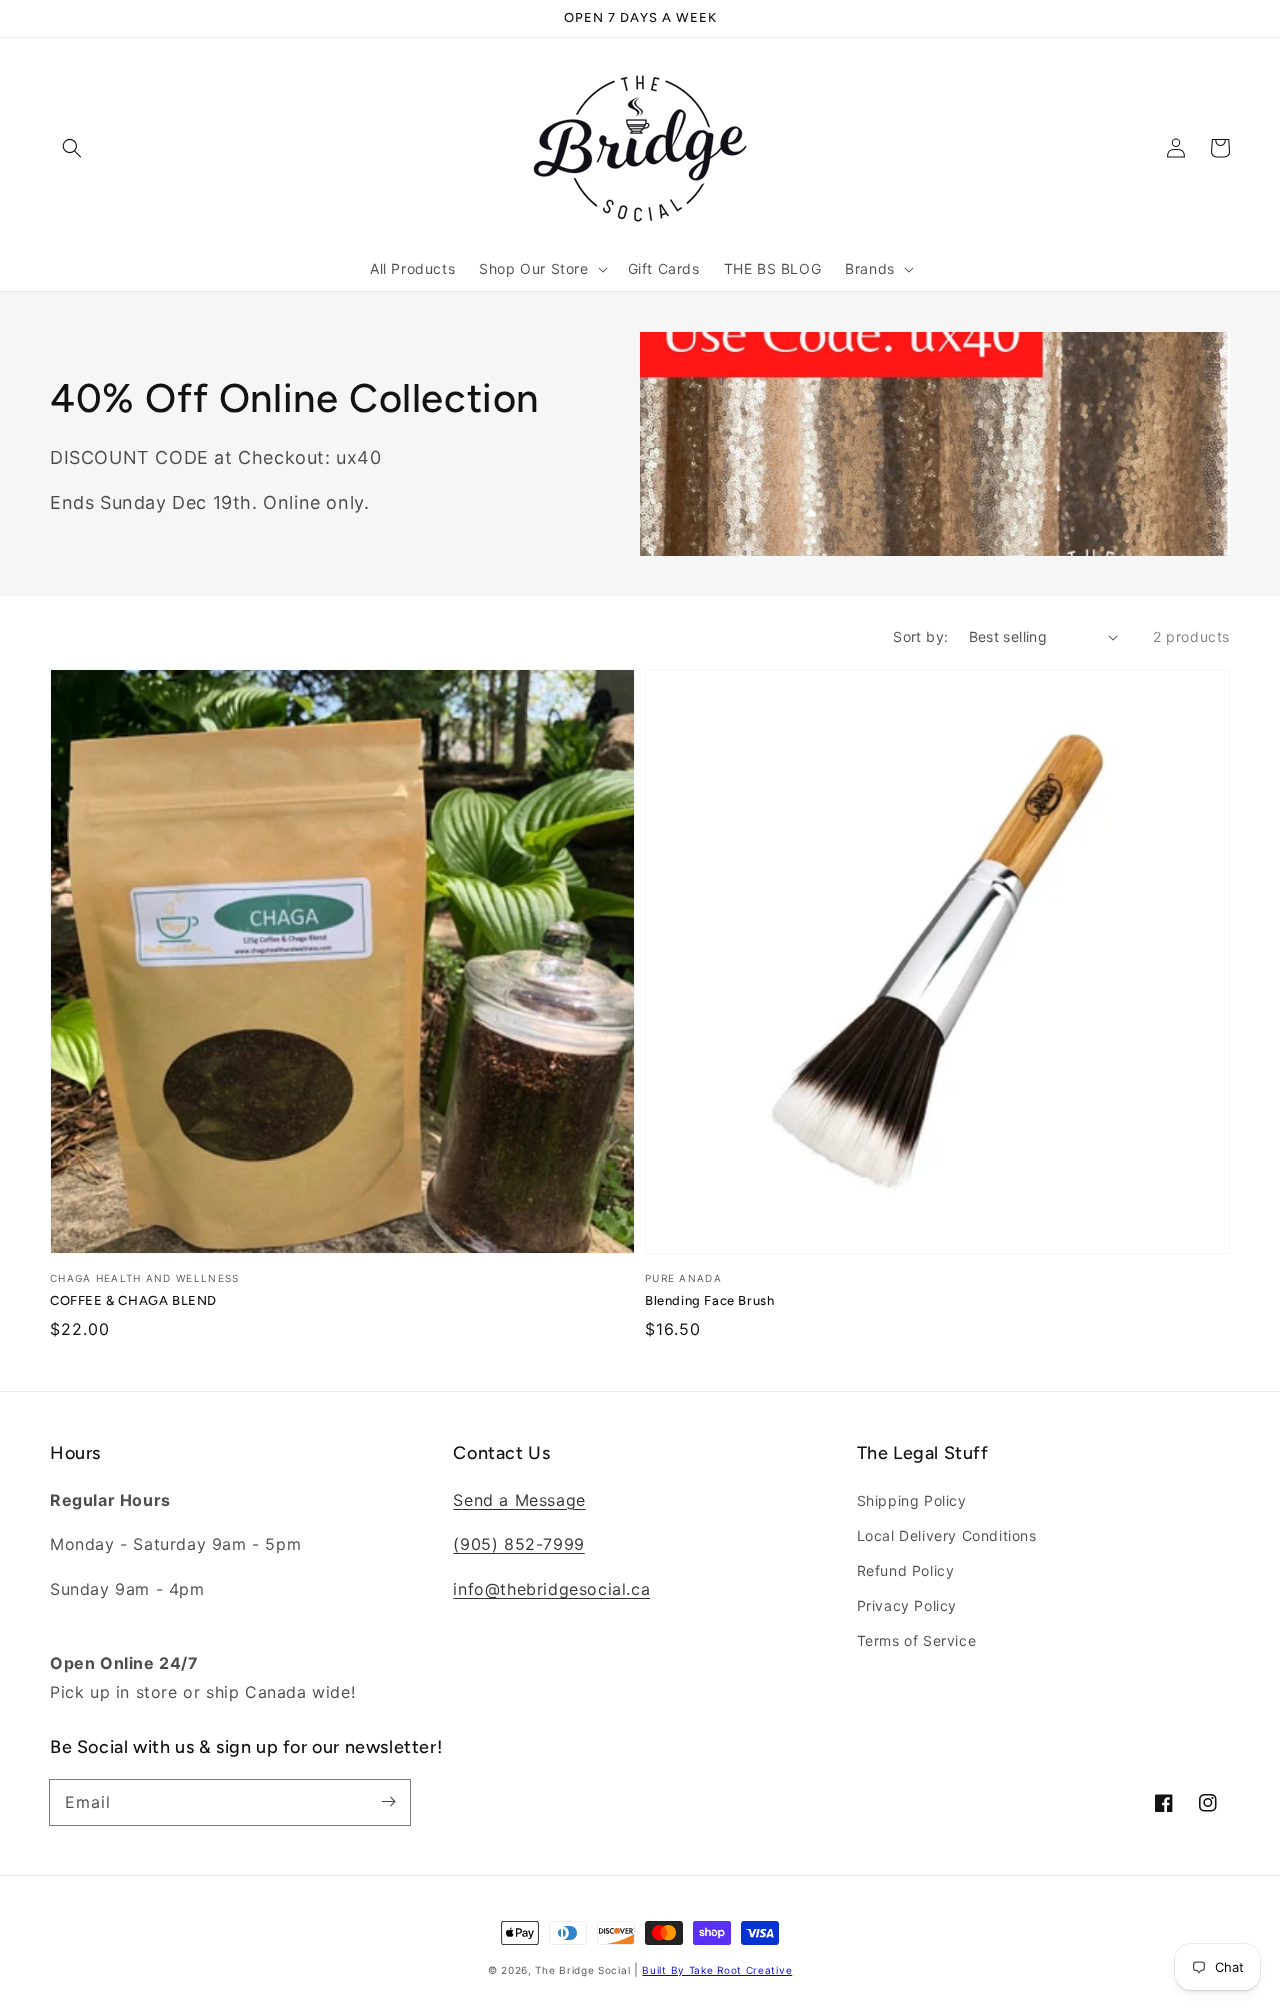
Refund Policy (906, 1570)
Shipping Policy (912, 1500)
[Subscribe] (388, 1802)
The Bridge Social (582, 1970)
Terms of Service (917, 1640)
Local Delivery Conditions (947, 1535)
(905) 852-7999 (518, 1544)
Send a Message (519, 1500)
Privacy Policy (907, 1605)
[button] (72, 148)
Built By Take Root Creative (717, 1970)
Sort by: (920, 636)
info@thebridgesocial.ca (551, 1589)
